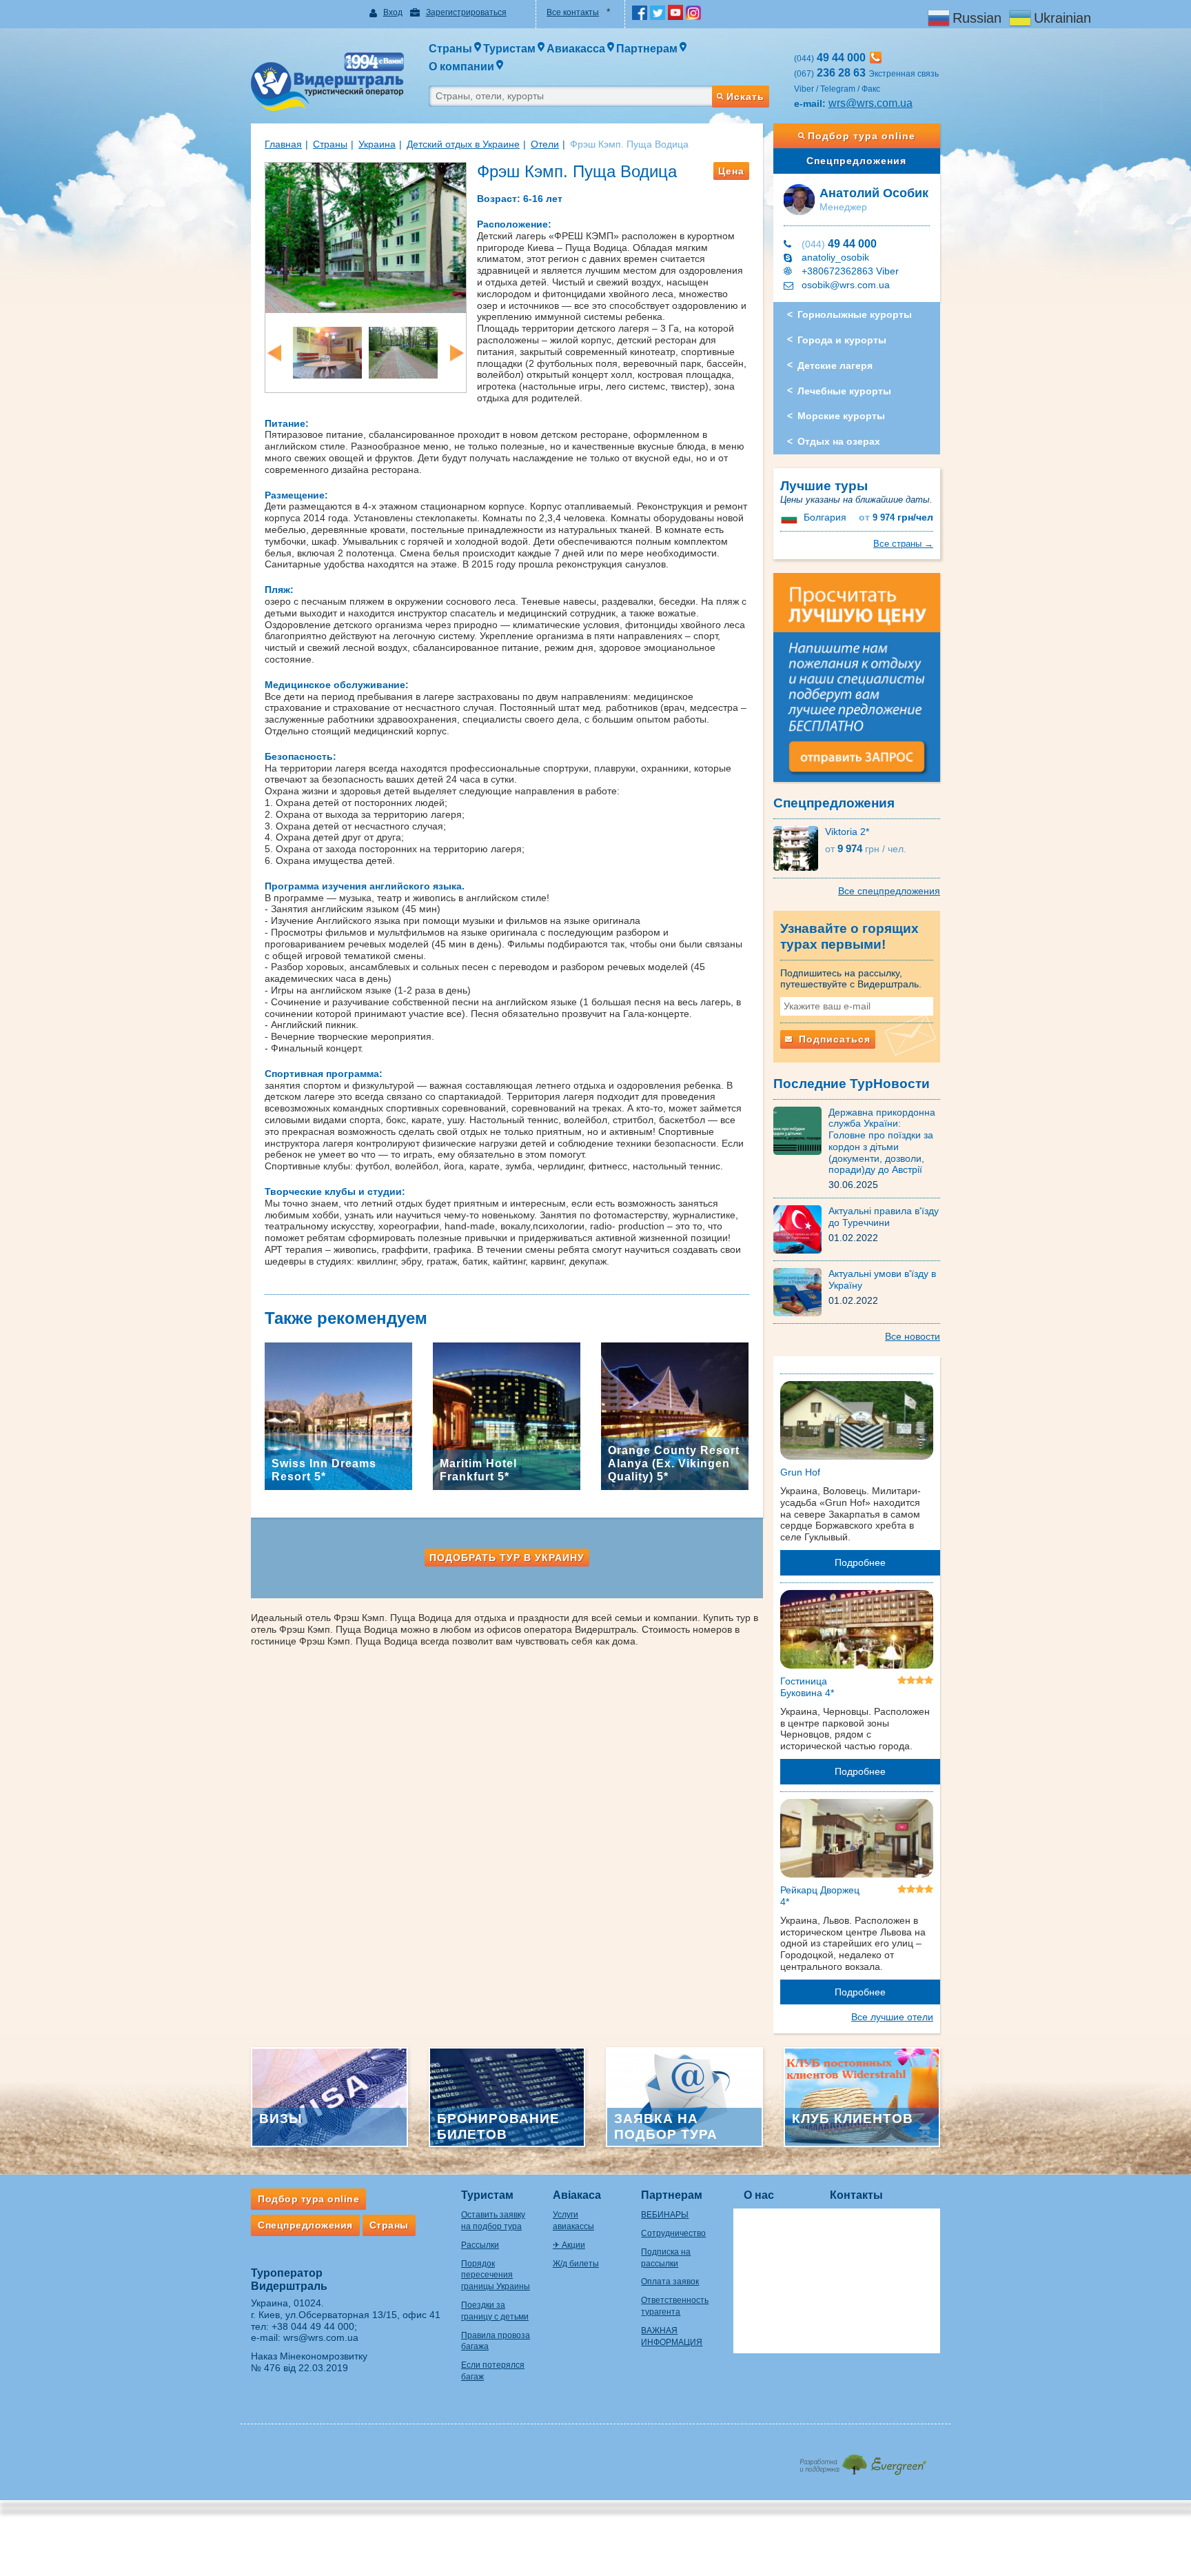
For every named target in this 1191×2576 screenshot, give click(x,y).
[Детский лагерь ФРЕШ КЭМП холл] (327, 352)
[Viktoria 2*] (799, 847)
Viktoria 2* (847, 832)
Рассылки (480, 2245)
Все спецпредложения (889, 891)
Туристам (487, 2195)
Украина (377, 144)
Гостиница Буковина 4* (807, 1687)
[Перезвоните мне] (876, 58)
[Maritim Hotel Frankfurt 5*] (507, 1416)
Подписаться (833, 1039)
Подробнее (860, 1562)
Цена (731, 171)
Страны (330, 144)
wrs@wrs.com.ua (871, 103)
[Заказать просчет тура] (857, 683)
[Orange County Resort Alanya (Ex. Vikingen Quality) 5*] (675, 1416)
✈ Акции (569, 2245)
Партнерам (672, 2195)
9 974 (896, 517)
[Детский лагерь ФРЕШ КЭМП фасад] (366, 237)
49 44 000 (839, 244)
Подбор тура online (862, 136)
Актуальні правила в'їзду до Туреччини (884, 1217)
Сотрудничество (673, 2233)
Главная (283, 144)
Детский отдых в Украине (463, 144)
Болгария (825, 517)
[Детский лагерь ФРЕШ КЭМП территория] (403, 352)
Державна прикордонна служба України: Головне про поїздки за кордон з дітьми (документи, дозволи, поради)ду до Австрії (882, 1141)
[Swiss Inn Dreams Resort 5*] (338, 1416)
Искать (745, 97)
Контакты (856, 2195)
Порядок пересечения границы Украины (496, 2275)
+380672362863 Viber (850, 271)
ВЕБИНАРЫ (665, 2215)
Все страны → (903, 544)
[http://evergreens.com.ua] (863, 2461)
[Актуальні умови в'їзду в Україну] (801, 1291)
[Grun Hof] (857, 1423)
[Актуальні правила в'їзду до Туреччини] (801, 1229)
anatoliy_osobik (835, 257)
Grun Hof (800, 1472)
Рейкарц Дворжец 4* (820, 1896)
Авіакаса (577, 2195)
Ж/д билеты (576, 2264)
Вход (393, 12)
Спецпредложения (856, 161)
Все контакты (573, 12)
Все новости (913, 1336)
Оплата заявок (670, 2282)
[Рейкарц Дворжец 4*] (857, 1841)
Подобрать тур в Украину (507, 1558)
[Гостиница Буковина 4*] (857, 1632)
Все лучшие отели (892, 2017)
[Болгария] (791, 517)
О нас (759, 2195)
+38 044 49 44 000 (313, 2326)
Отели (545, 144)
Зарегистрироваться (466, 12)
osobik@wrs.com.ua (846, 285)
